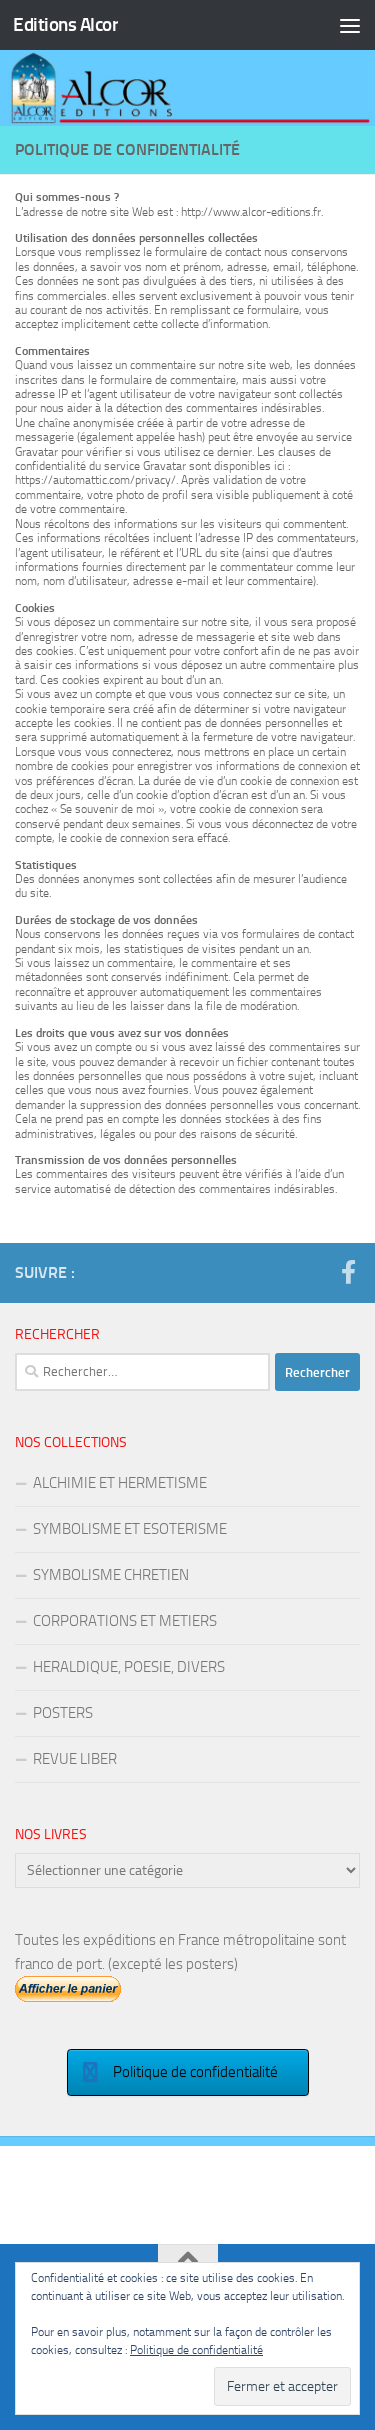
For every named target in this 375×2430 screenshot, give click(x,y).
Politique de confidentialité (196, 2350)
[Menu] (350, 25)
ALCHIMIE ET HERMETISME (120, 1483)
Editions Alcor (65, 24)
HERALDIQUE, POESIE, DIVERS (129, 1667)
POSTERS (63, 1713)
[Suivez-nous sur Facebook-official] (348, 1272)
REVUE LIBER (75, 1759)
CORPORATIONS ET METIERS (125, 1621)
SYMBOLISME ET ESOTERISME (130, 1529)
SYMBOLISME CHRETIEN (111, 1575)
